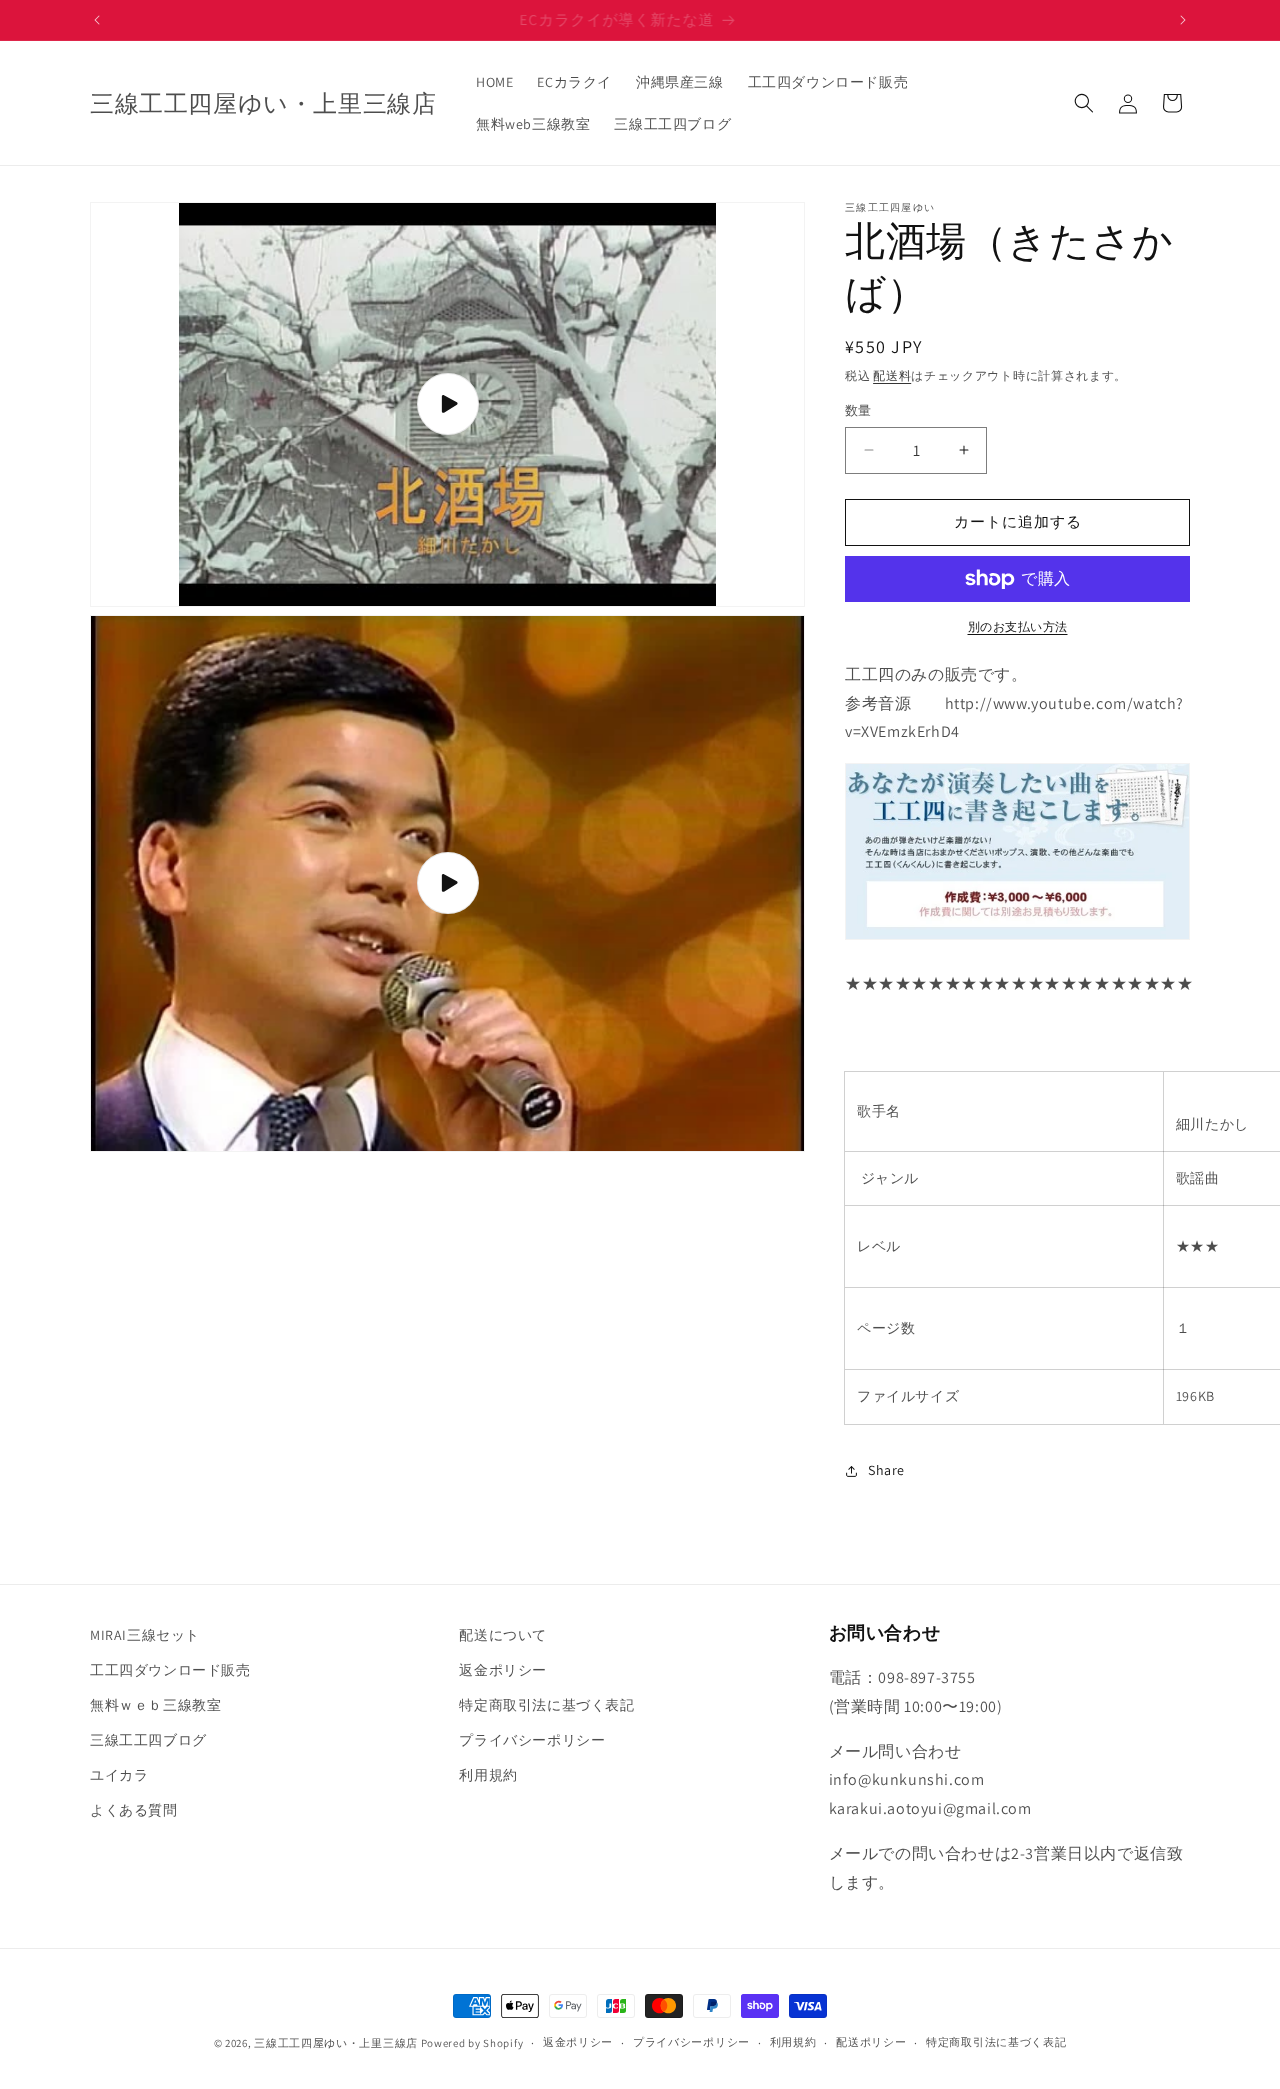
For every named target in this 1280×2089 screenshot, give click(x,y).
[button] (1084, 103)
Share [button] (886, 1470)
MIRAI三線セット (145, 1635)
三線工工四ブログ (148, 1740)
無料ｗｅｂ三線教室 (155, 1705)
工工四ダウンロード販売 (170, 1670)
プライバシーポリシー (532, 1740)
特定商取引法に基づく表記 (546, 1705)
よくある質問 (134, 1811)
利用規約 (488, 1775)
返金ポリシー (503, 1670)
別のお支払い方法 (1018, 626)
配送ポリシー (871, 2042)
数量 (858, 410)
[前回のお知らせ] (97, 20)
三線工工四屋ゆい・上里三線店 (336, 2043)
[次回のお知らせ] (1183, 20)
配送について (503, 1635)
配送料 (892, 375)
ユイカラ (119, 1775)
